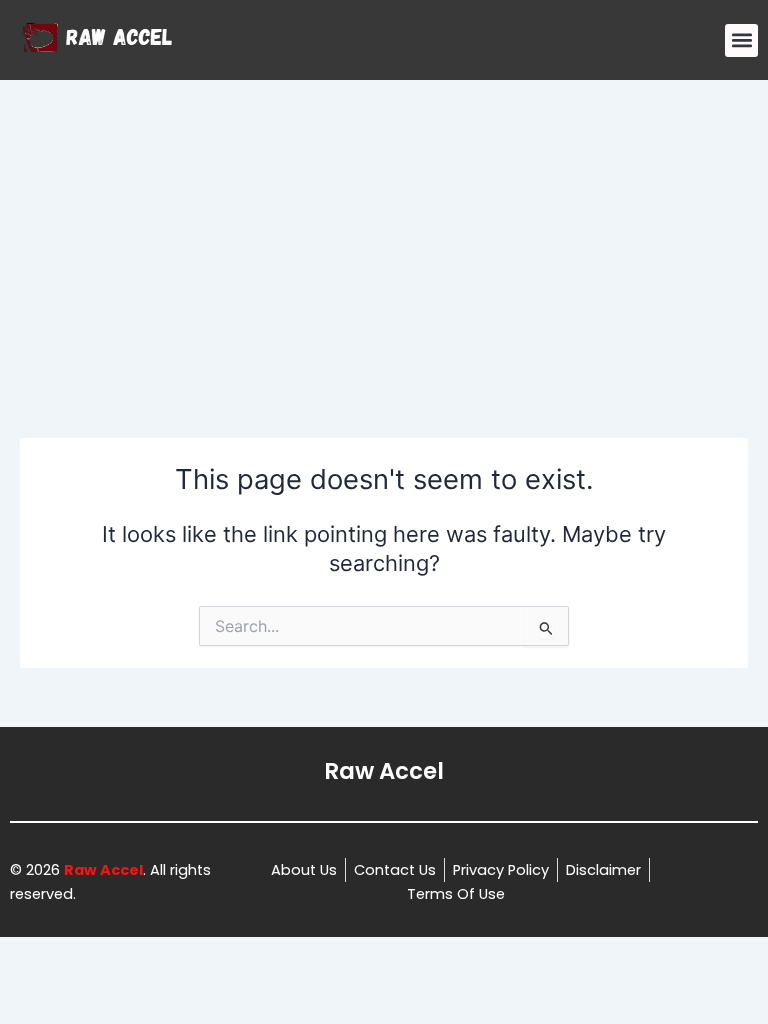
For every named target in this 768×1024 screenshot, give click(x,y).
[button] (741, 40)
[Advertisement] (384, 230)
